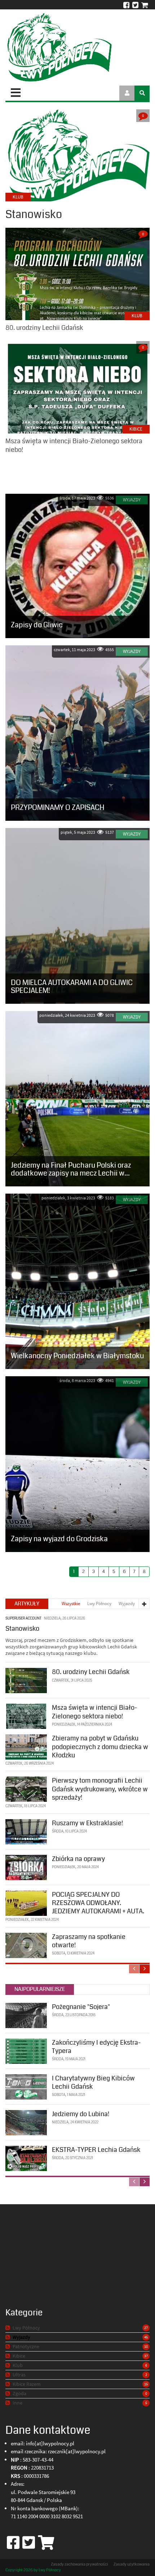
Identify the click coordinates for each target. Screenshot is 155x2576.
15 (146, 2384)
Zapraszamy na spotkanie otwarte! (89, 1941)
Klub (137, 316)
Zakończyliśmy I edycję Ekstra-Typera (96, 2047)
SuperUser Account (23, 1619)
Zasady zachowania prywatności (79, 2564)
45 (146, 2337)
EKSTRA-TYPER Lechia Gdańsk (96, 2150)
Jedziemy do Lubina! (81, 2114)
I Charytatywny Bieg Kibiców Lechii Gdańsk (93, 2082)
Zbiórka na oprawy (78, 1859)
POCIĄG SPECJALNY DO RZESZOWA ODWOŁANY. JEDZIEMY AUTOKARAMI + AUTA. (98, 1903)
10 (146, 2346)
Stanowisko (22, 1629)
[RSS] (8, 2328)
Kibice (136, 429)
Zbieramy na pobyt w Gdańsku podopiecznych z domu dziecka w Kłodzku (100, 1747)
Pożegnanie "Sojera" (81, 2007)
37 (146, 2356)
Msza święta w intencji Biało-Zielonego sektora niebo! (94, 1712)
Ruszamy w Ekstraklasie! (87, 1823)
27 (146, 2328)
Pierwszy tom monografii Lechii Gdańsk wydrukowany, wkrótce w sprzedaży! (100, 1789)
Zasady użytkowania (132, 2564)
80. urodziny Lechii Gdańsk (91, 1672)
